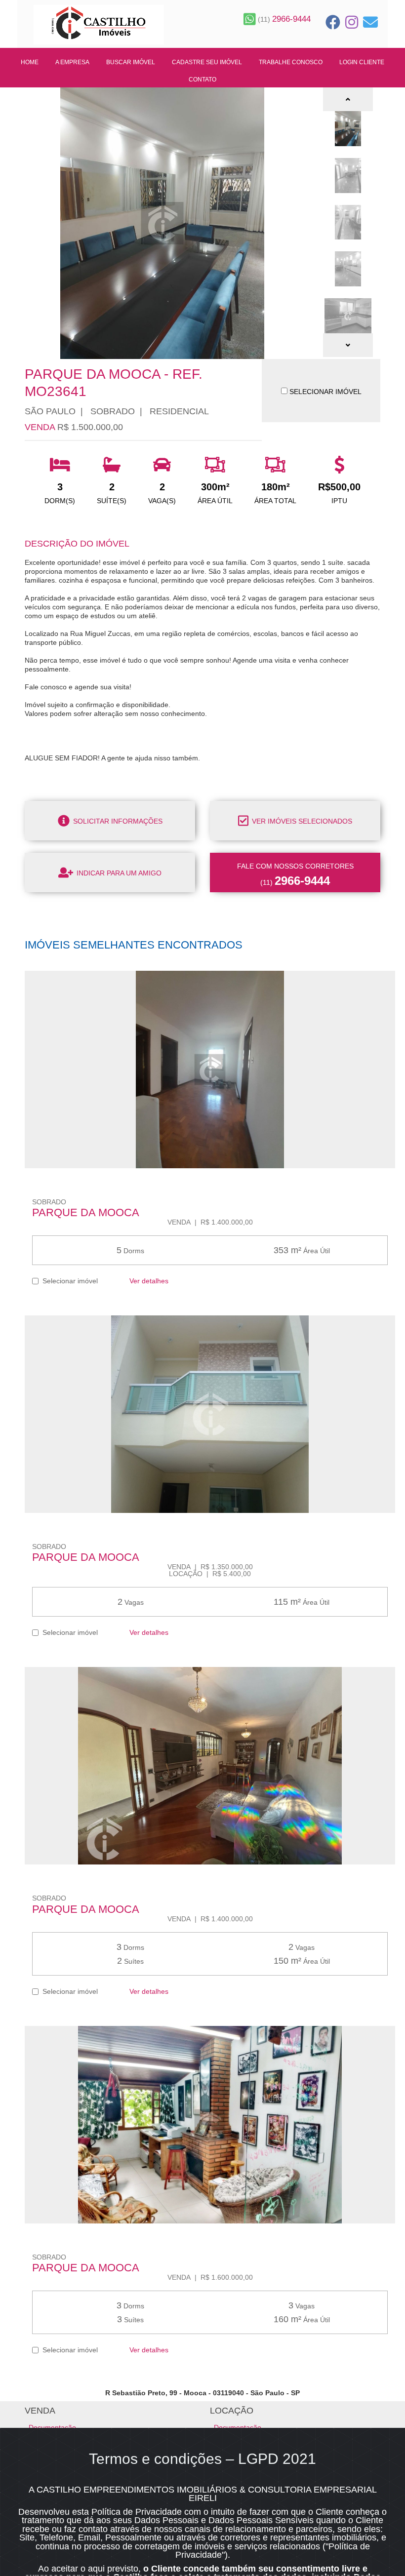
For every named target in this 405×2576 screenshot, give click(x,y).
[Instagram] (352, 22)
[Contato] (370, 22)
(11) (283, 19)
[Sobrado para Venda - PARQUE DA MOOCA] (210, 1070)
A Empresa (72, 62)
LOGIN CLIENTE (362, 62)
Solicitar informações (117, 821)
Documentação (52, 2427)
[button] (348, 99)
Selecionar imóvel (68, 1281)
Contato (202, 79)
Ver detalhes (148, 1281)
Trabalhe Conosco (291, 62)
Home (30, 62)
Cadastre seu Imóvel (207, 62)
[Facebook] (333, 22)
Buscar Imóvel (131, 62)
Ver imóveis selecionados (301, 821)
